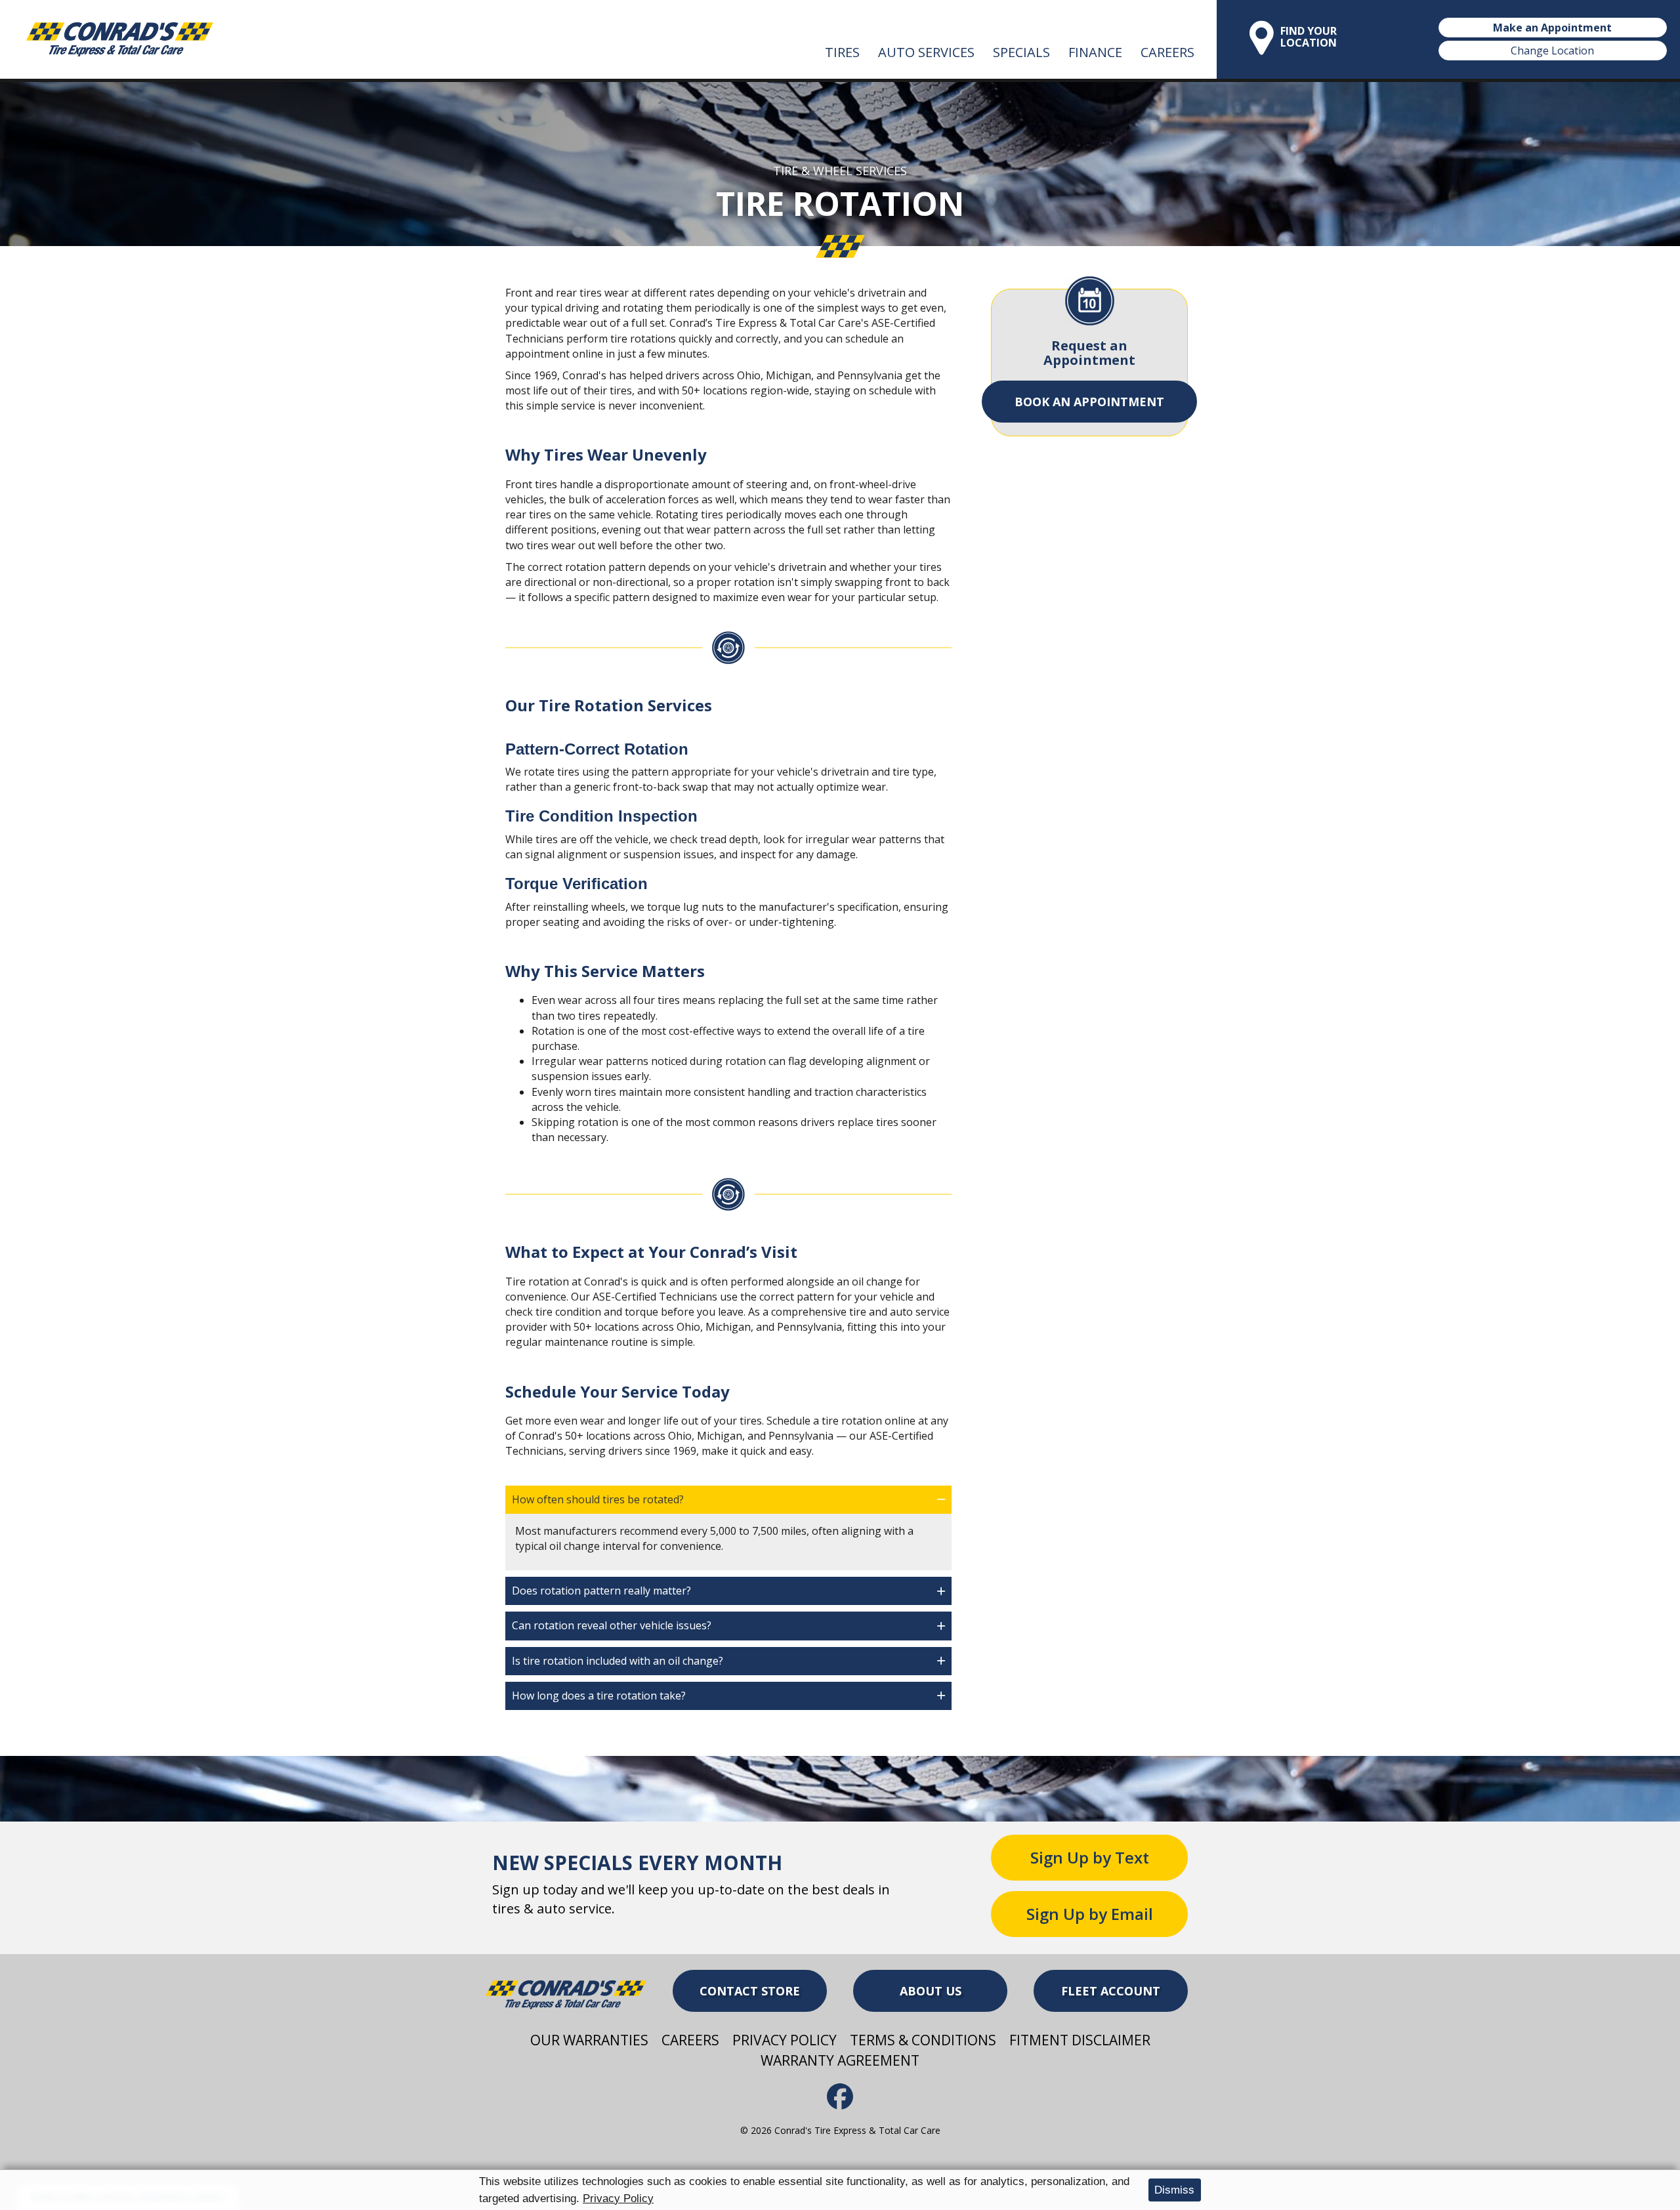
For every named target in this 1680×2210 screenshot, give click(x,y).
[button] (728, 1500)
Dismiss (1174, 2190)
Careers (1167, 52)
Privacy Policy (618, 2199)
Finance (1095, 52)
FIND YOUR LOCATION (1309, 37)
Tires (842, 52)
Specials (1021, 52)
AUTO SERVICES (926, 52)
